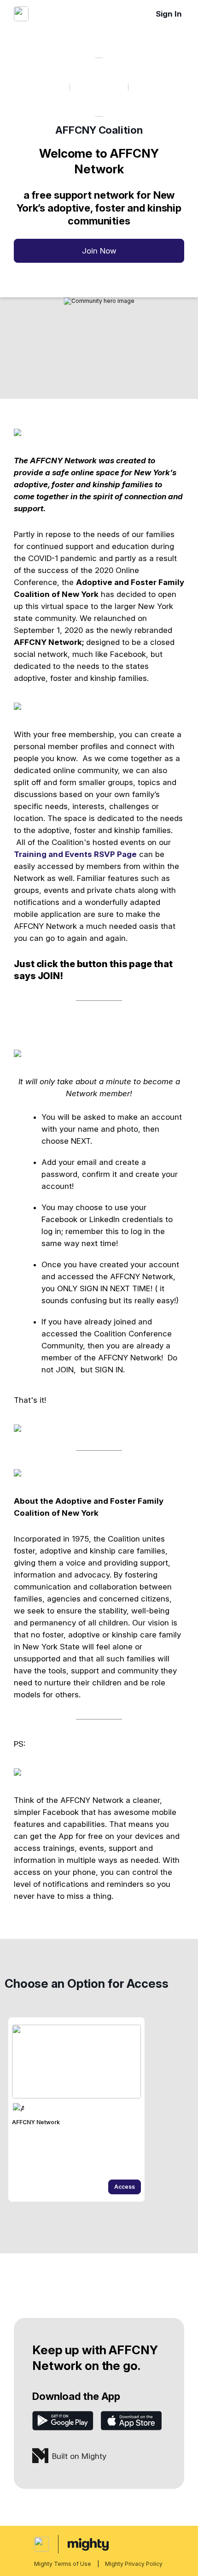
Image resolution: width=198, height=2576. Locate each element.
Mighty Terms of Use (63, 2564)
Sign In (169, 14)
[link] (76, 2109)
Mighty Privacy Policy (134, 2564)
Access (125, 2187)
